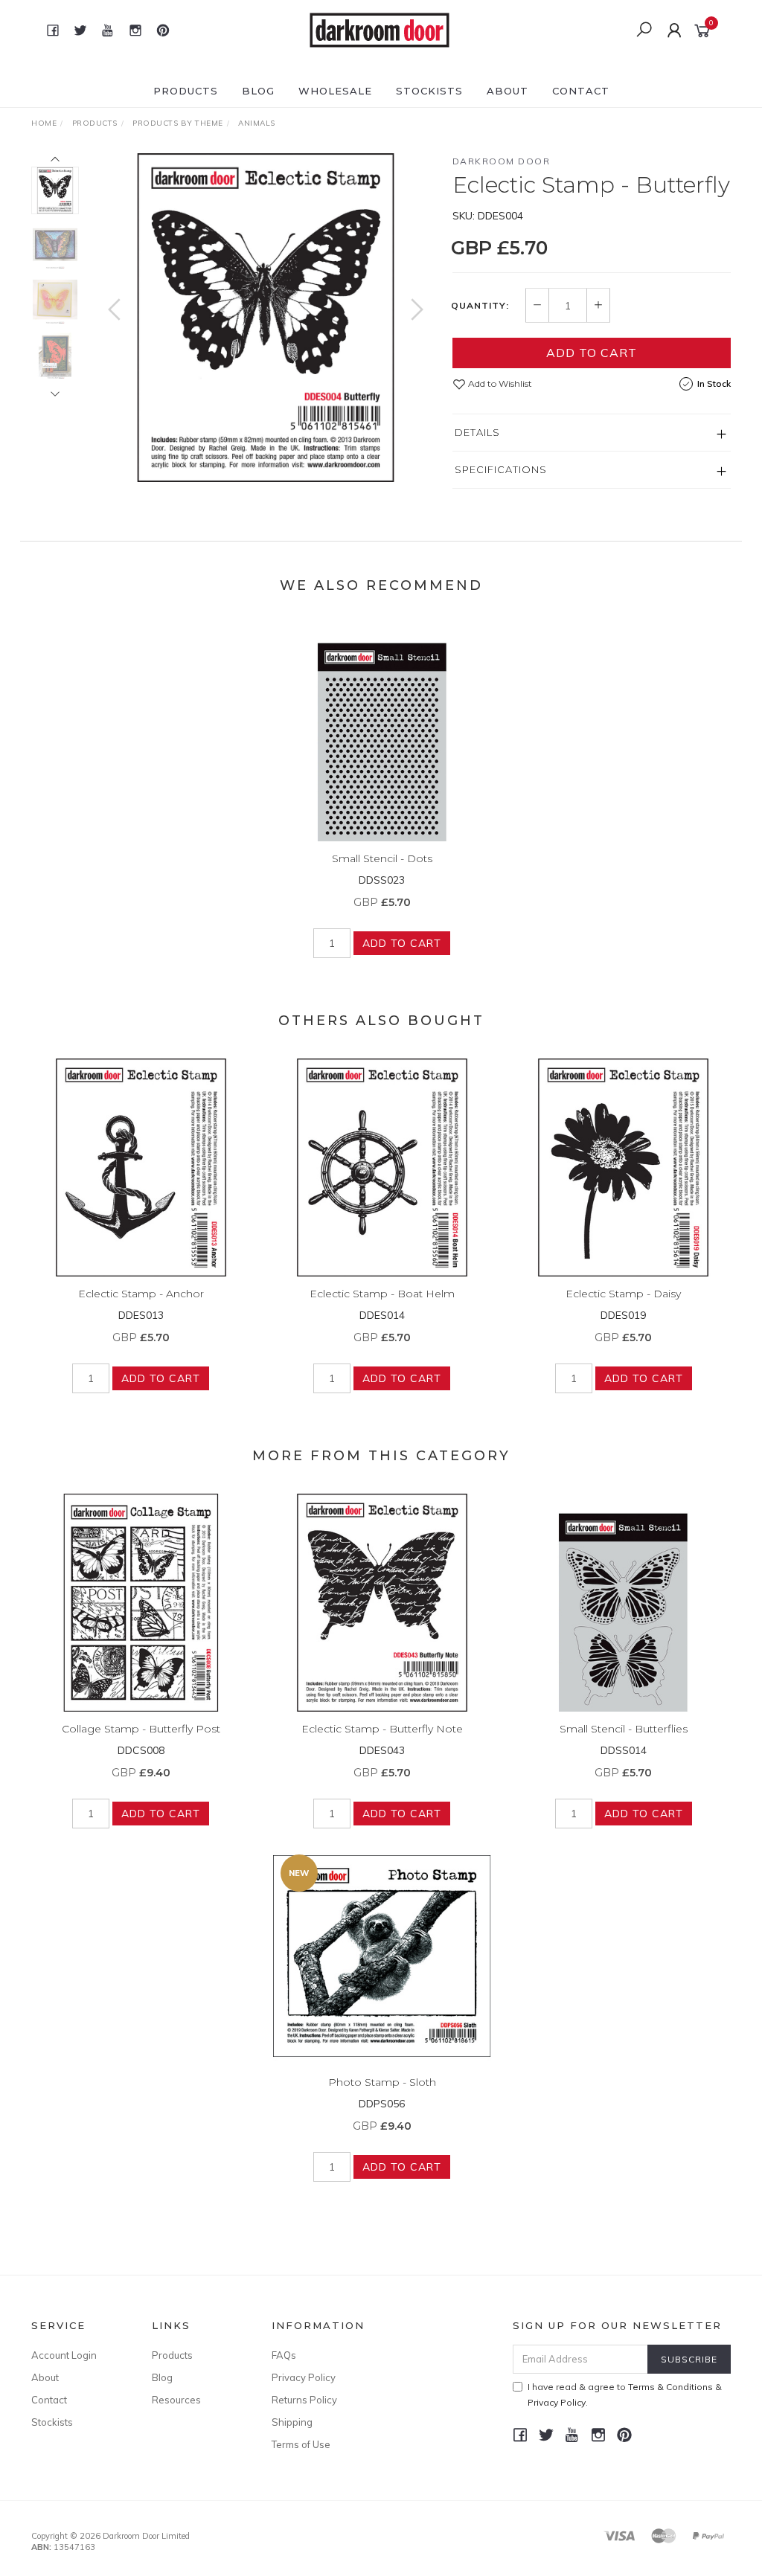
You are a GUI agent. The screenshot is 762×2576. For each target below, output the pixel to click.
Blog (258, 91)
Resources (176, 2400)
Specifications (501, 469)
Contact (581, 91)
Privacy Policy (304, 2377)
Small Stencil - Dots (382, 858)
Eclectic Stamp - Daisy (623, 1294)
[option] (266, 318)
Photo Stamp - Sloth (382, 2082)
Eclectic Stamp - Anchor (141, 1294)
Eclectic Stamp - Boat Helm (382, 1294)
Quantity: (480, 306)
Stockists (429, 91)
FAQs (284, 2355)
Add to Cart (592, 353)
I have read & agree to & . (625, 2394)
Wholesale (335, 91)
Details (477, 432)
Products (186, 91)
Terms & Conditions (670, 2387)
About (508, 91)
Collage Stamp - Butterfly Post (141, 1729)
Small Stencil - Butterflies (624, 1729)
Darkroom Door (502, 161)
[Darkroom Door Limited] (380, 29)
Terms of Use (301, 2444)
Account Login (64, 2355)
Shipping (292, 2422)
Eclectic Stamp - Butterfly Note (382, 1729)
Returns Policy (304, 2400)
